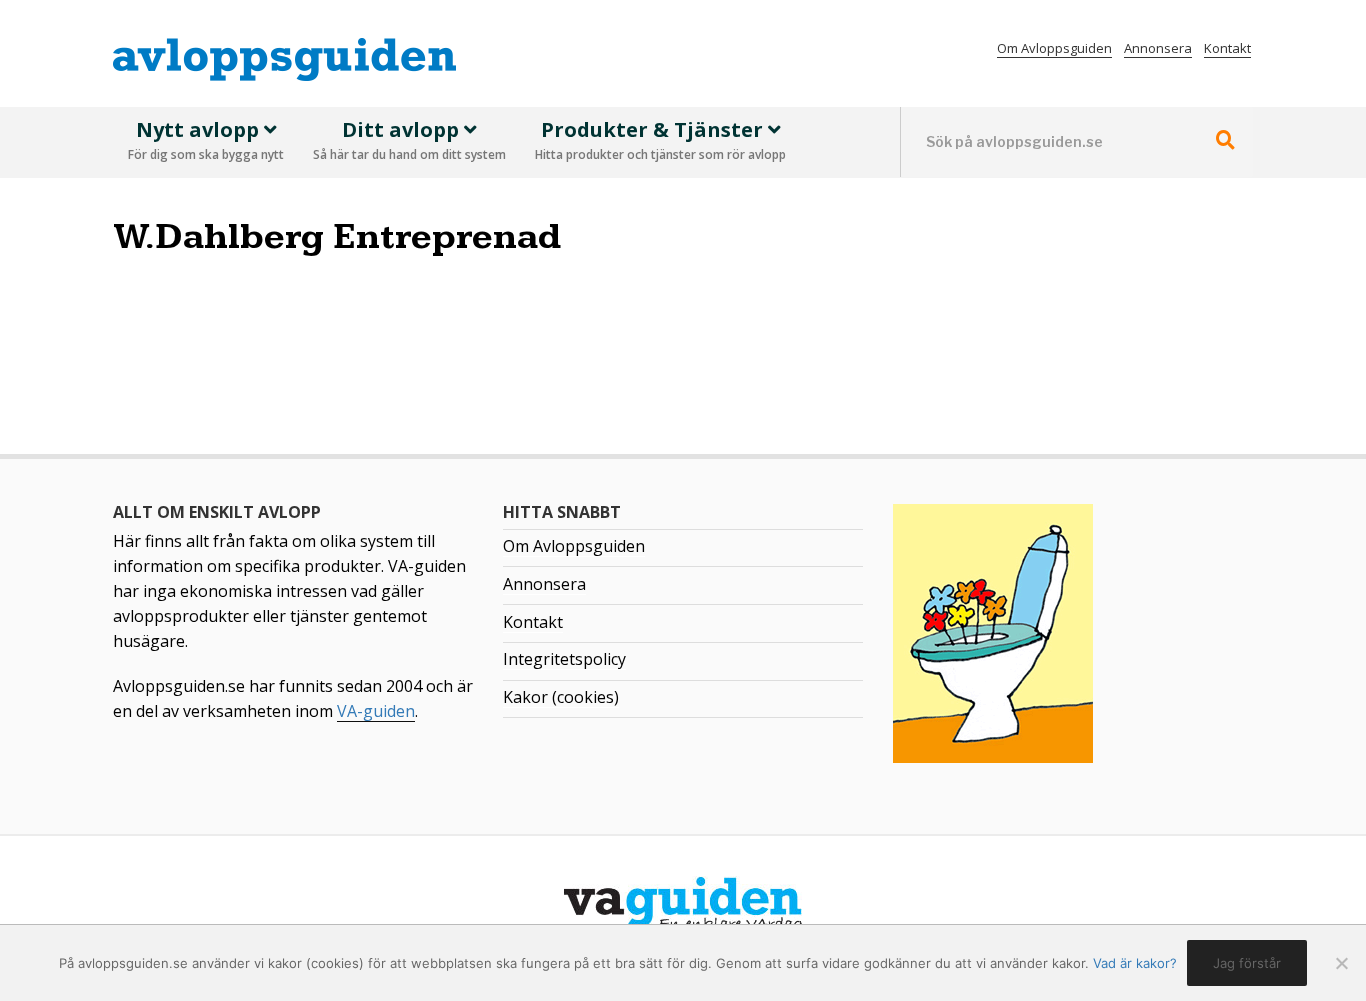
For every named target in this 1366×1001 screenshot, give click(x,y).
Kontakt (1227, 48)
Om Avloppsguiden (1054, 48)
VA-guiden (376, 711)
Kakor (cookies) (561, 697)
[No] (1341, 963)
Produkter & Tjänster (660, 140)
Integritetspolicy (564, 659)
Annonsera (1158, 48)
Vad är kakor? (1135, 963)
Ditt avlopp (409, 140)
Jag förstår (1247, 963)
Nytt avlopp (206, 140)
